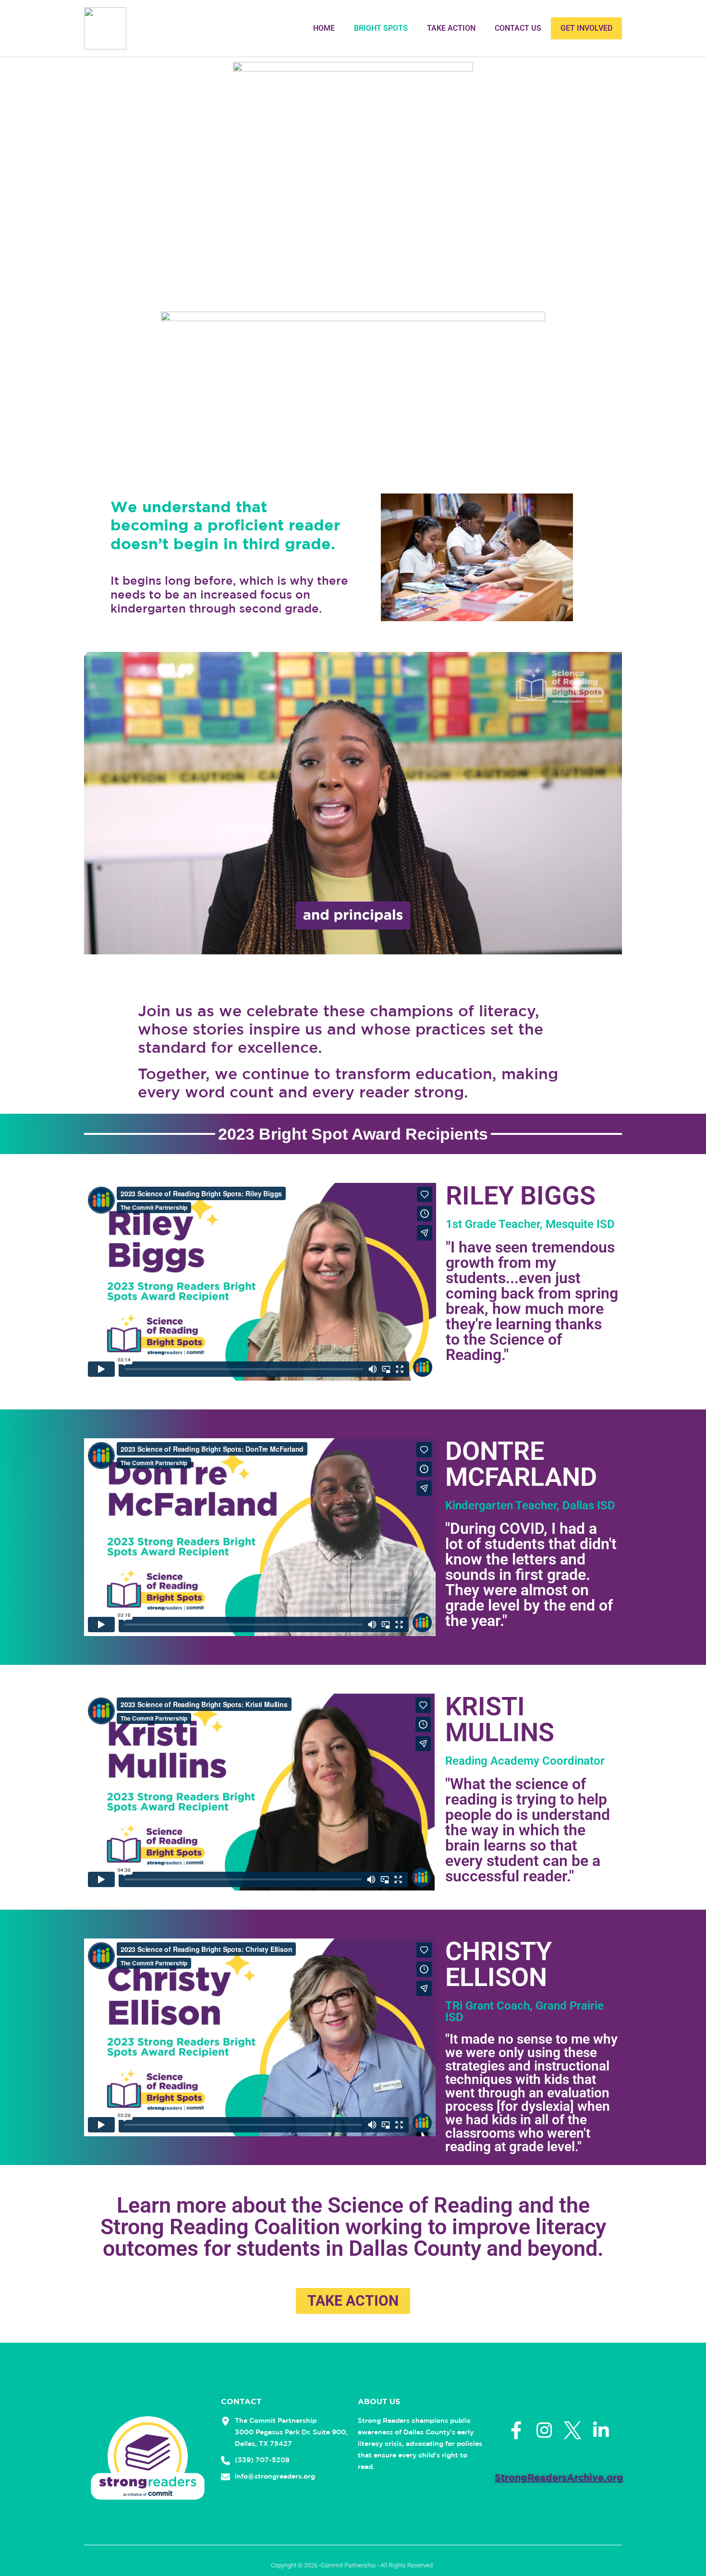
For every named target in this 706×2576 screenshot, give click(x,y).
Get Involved (586, 28)
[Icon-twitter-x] (573, 2430)
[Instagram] (544, 2430)
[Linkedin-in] (601, 2430)
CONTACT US (518, 28)
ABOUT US (379, 2401)
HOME (324, 28)
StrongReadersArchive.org (559, 2477)
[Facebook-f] (516, 2430)
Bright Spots (381, 28)
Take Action (451, 28)
